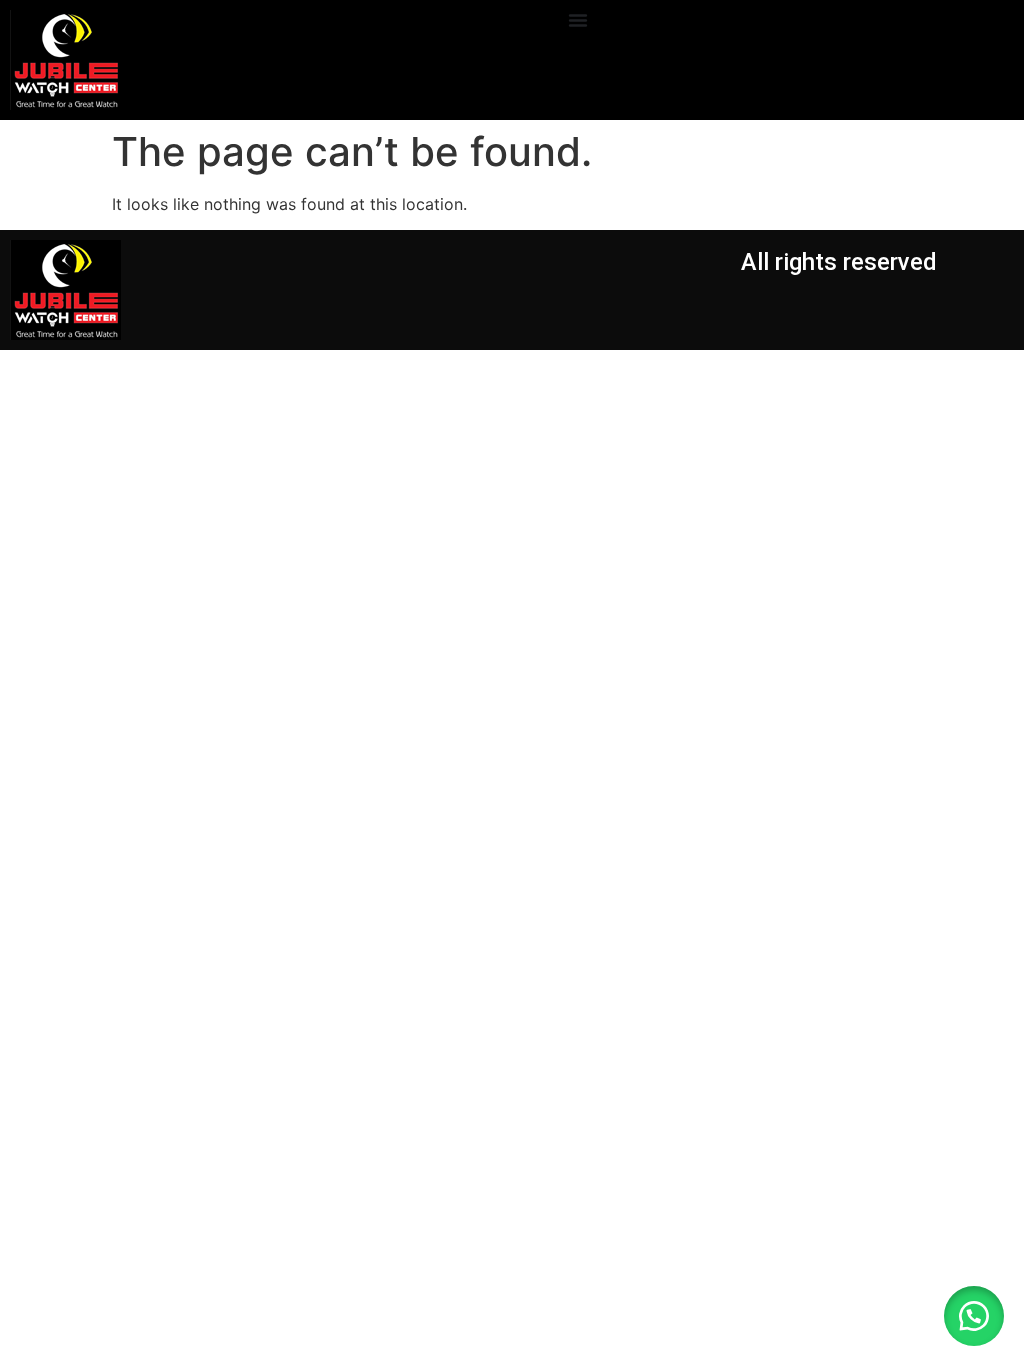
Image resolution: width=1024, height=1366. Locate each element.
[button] (974, 1316)
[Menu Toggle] (578, 20)
